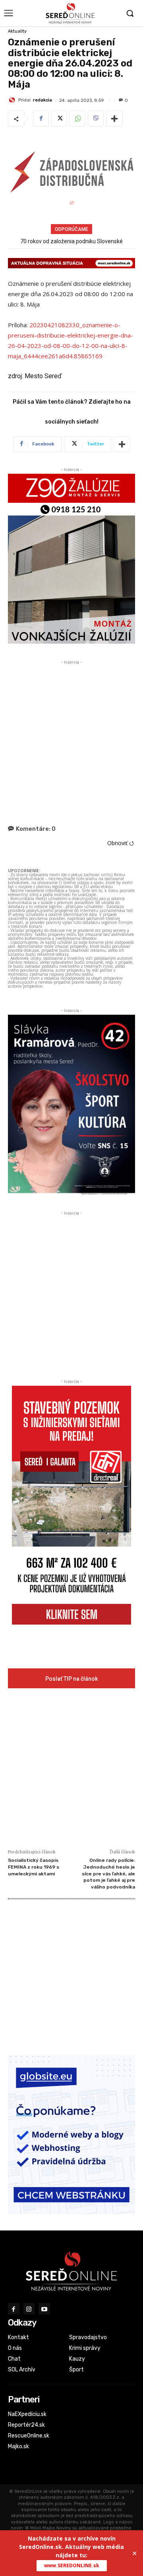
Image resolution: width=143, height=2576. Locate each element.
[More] (114, 119)
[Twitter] (59, 119)
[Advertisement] (71, 738)
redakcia (43, 100)
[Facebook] (41, 119)
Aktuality (17, 31)
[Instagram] (29, 2309)
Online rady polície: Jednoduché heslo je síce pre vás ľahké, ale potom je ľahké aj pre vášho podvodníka (108, 1873)
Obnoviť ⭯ (121, 843)
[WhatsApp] (77, 119)
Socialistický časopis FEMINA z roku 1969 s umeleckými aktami (34, 1867)
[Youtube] (44, 2309)
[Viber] (96, 119)
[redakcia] (13, 100)
